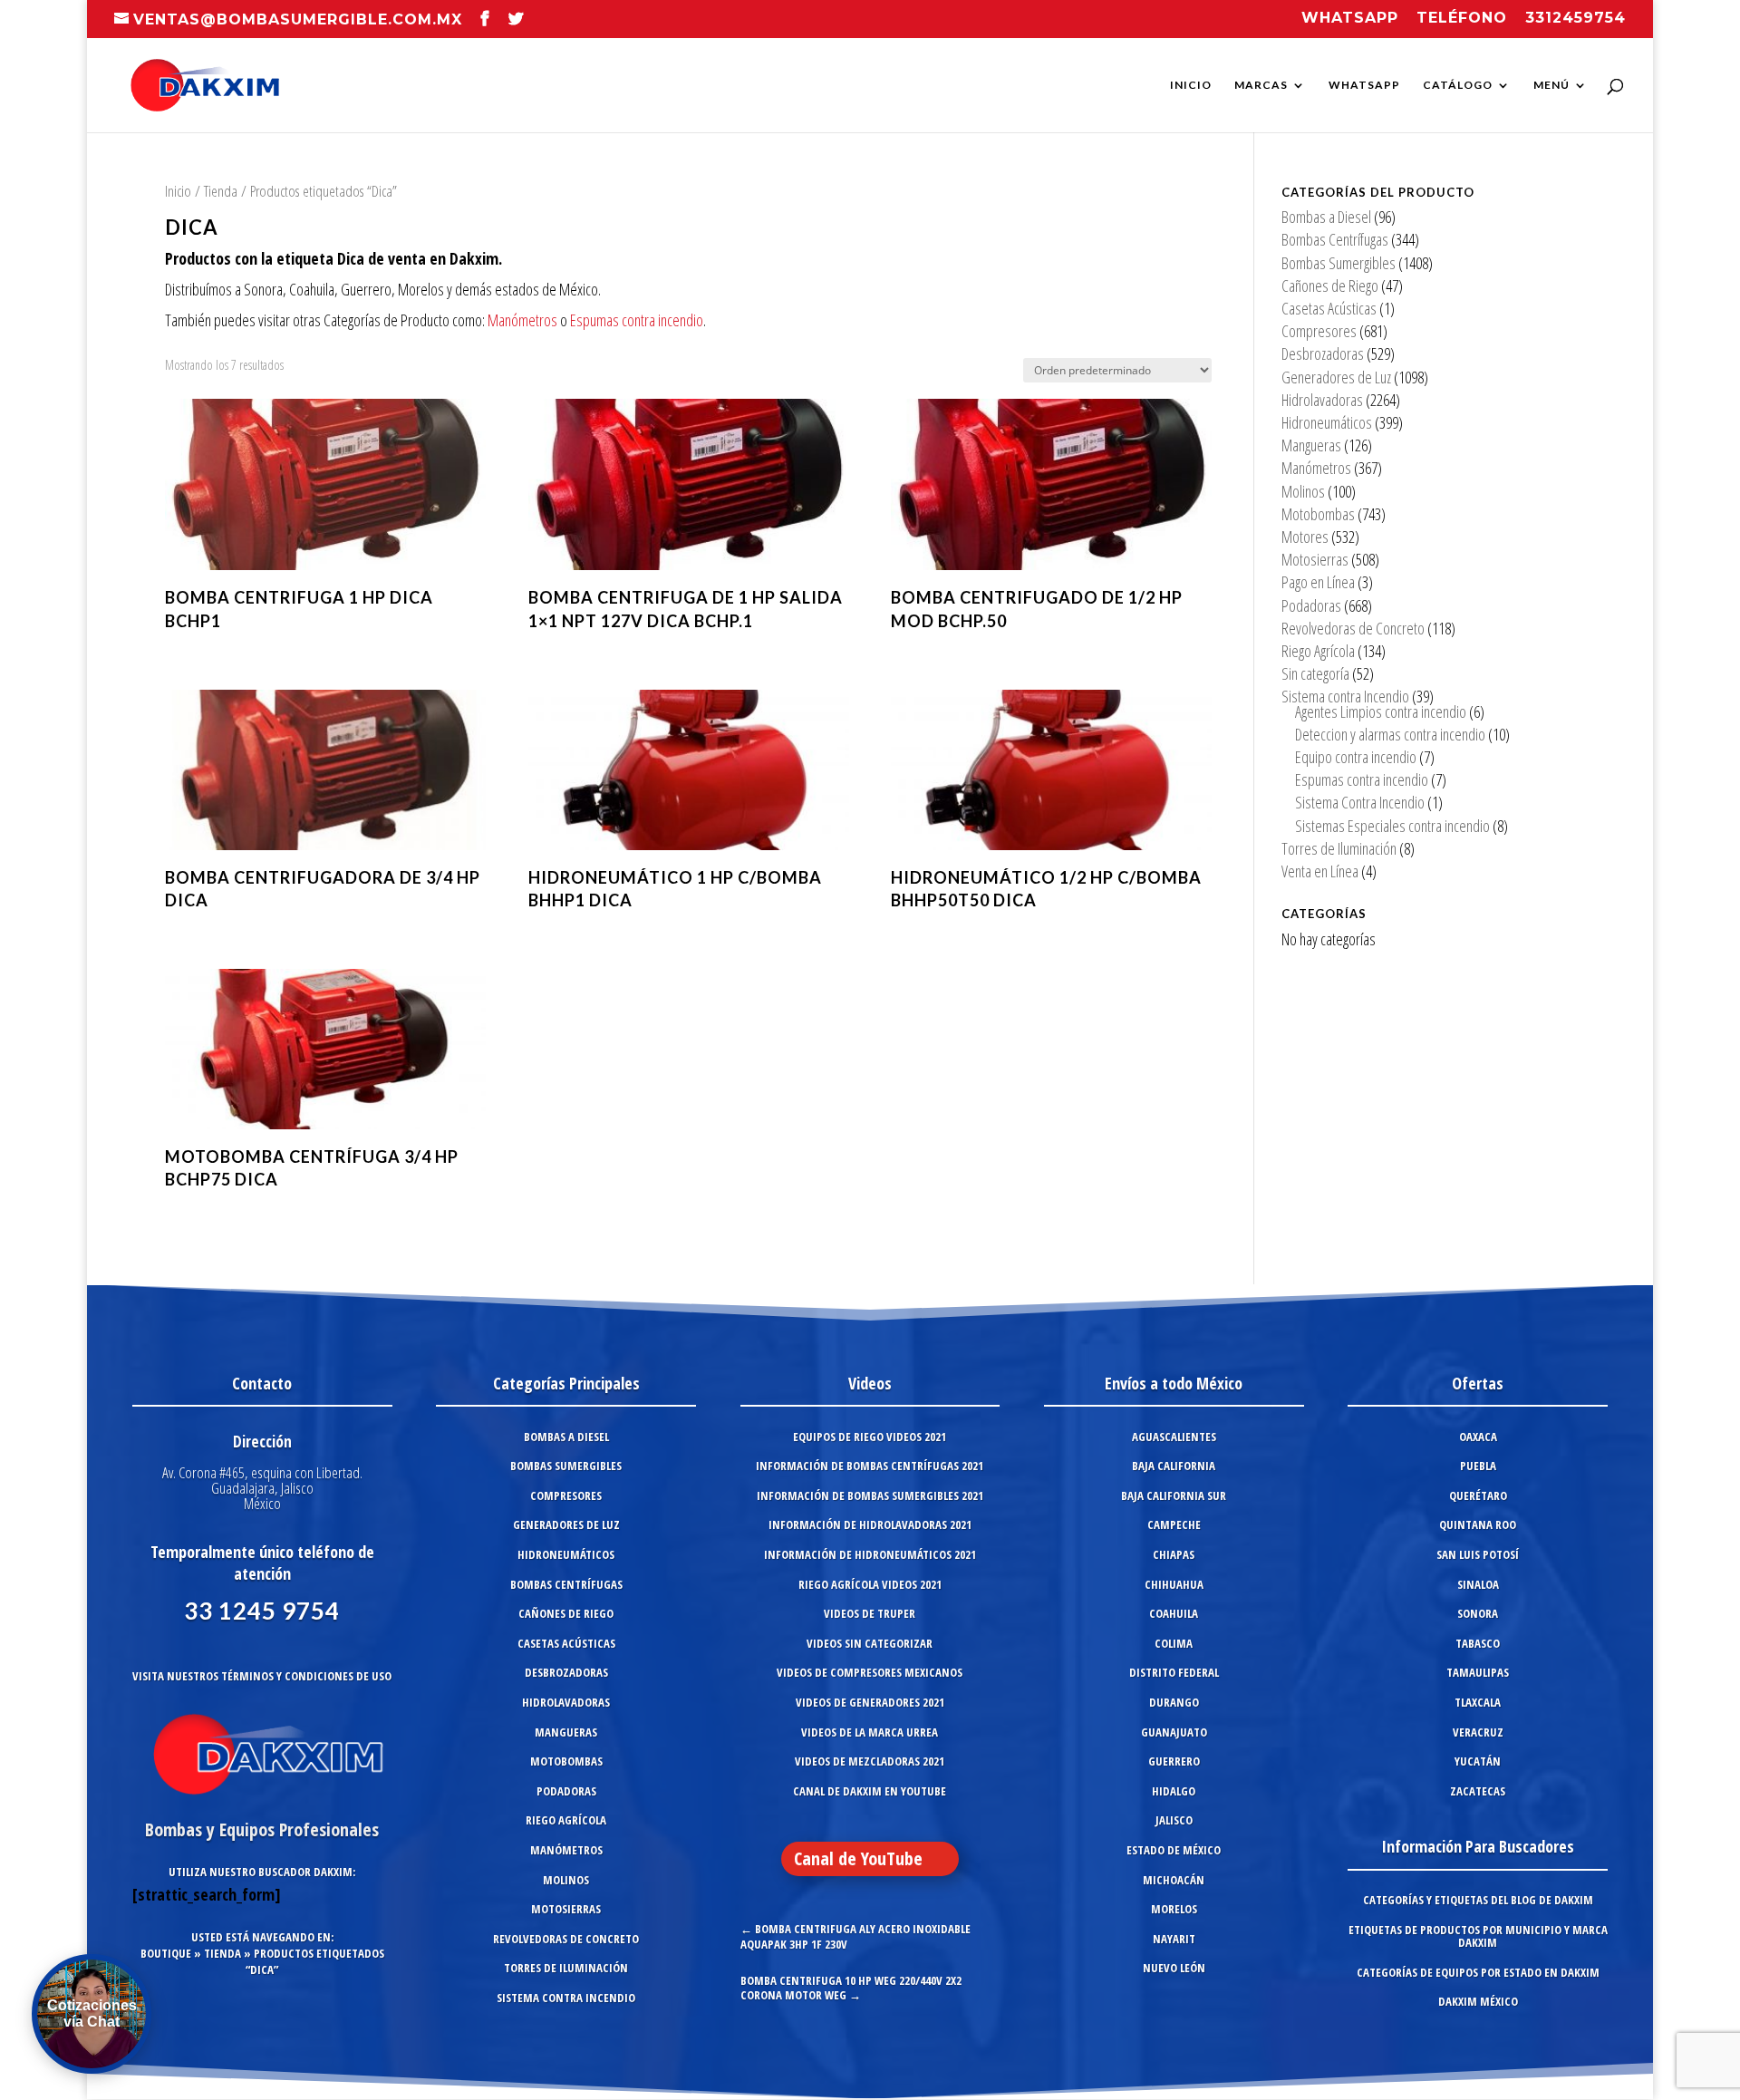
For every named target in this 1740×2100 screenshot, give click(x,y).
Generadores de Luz (1336, 377)
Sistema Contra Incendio (1360, 802)
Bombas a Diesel (1326, 217)
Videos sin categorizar (870, 1643)
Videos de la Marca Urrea (870, 1732)
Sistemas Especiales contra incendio (1392, 826)
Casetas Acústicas (1329, 308)
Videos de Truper (870, 1613)
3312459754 (1576, 19)
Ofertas (1478, 1383)
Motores (1305, 537)
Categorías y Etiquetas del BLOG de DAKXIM (1478, 1900)
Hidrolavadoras (1322, 400)
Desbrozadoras (1323, 353)
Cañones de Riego (1330, 285)
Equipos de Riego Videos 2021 (870, 1437)
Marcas (1261, 85)
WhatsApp (1364, 85)
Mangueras (1311, 445)
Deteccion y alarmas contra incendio (1390, 734)
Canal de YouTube (858, 1858)
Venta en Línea (1320, 871)
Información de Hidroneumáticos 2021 (870, 1554)
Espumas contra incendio (637, 320)
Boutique (166, 1953)
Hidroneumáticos (1327, 422)
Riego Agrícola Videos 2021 (870, 1584)
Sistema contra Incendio (1345, 696)
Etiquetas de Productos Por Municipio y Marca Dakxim (1478, 1936)
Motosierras (1315, 559)
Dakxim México (1478, 2001)
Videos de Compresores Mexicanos (870, 1672)
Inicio (1191, 85)
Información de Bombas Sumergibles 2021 (870, 1495)
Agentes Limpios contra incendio (1381, 711)
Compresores (1319, 331)
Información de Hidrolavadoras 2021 (870, 1524)
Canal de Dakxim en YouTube (870, 1791)
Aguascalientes (1174, 1437)
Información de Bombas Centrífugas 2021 (870, 1466)
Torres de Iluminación (1339, 848)
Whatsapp (1350, 19)
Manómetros (522, 320)
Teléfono (1462, 19)
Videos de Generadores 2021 (870, 1702)
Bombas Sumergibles (1339, 263)
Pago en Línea (1318, 582)
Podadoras (1311, 605)
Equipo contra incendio (1356, 757)
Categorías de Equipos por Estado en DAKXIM (1478, 1972)
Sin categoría (1315, 673)
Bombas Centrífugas (1335, 239)
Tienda (221, 191)
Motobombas (1318, 514)
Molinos (1303, 491)
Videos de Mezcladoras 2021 (870, 1761)
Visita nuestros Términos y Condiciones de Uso (262, 1676)
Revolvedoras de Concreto (1353, 628)
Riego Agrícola (1318, 651)
